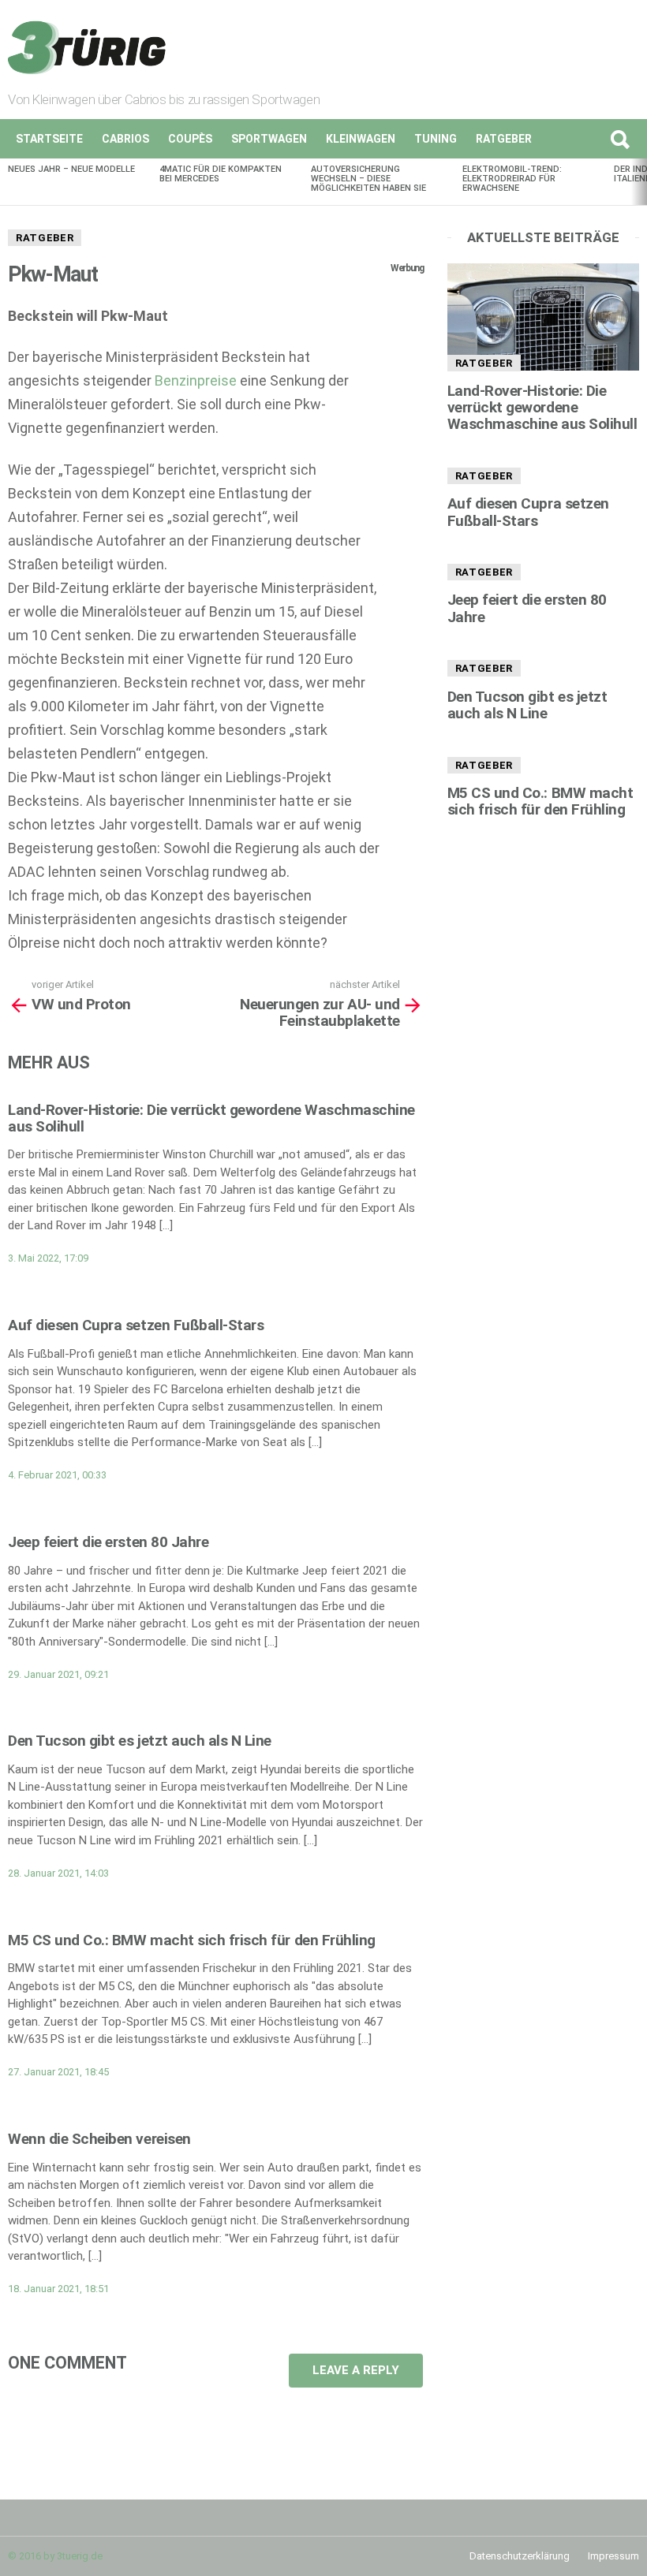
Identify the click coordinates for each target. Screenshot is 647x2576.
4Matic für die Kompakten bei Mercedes (221, 174)
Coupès (190, 139)
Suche (619, 139)
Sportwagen (269, 139)
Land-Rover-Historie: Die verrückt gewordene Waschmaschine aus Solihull (211, 1118)
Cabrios (125, 139)
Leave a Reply (356, 2370)
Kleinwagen (361, 139)
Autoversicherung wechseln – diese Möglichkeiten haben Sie (368, 179)
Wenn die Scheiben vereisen (99, 2139)
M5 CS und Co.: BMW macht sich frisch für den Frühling (192, 1940)
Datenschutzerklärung (520, 2556)
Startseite (49, 139)
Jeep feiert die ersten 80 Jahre (108, 1542)
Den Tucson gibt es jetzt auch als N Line (140, 1741)
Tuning (436, 139)
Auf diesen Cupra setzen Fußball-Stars (136, 1325)
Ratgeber (504, 139)
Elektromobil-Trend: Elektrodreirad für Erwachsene (512, 179)
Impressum (613, 2556)
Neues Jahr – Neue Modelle (71, 169)
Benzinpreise (196, 380)
